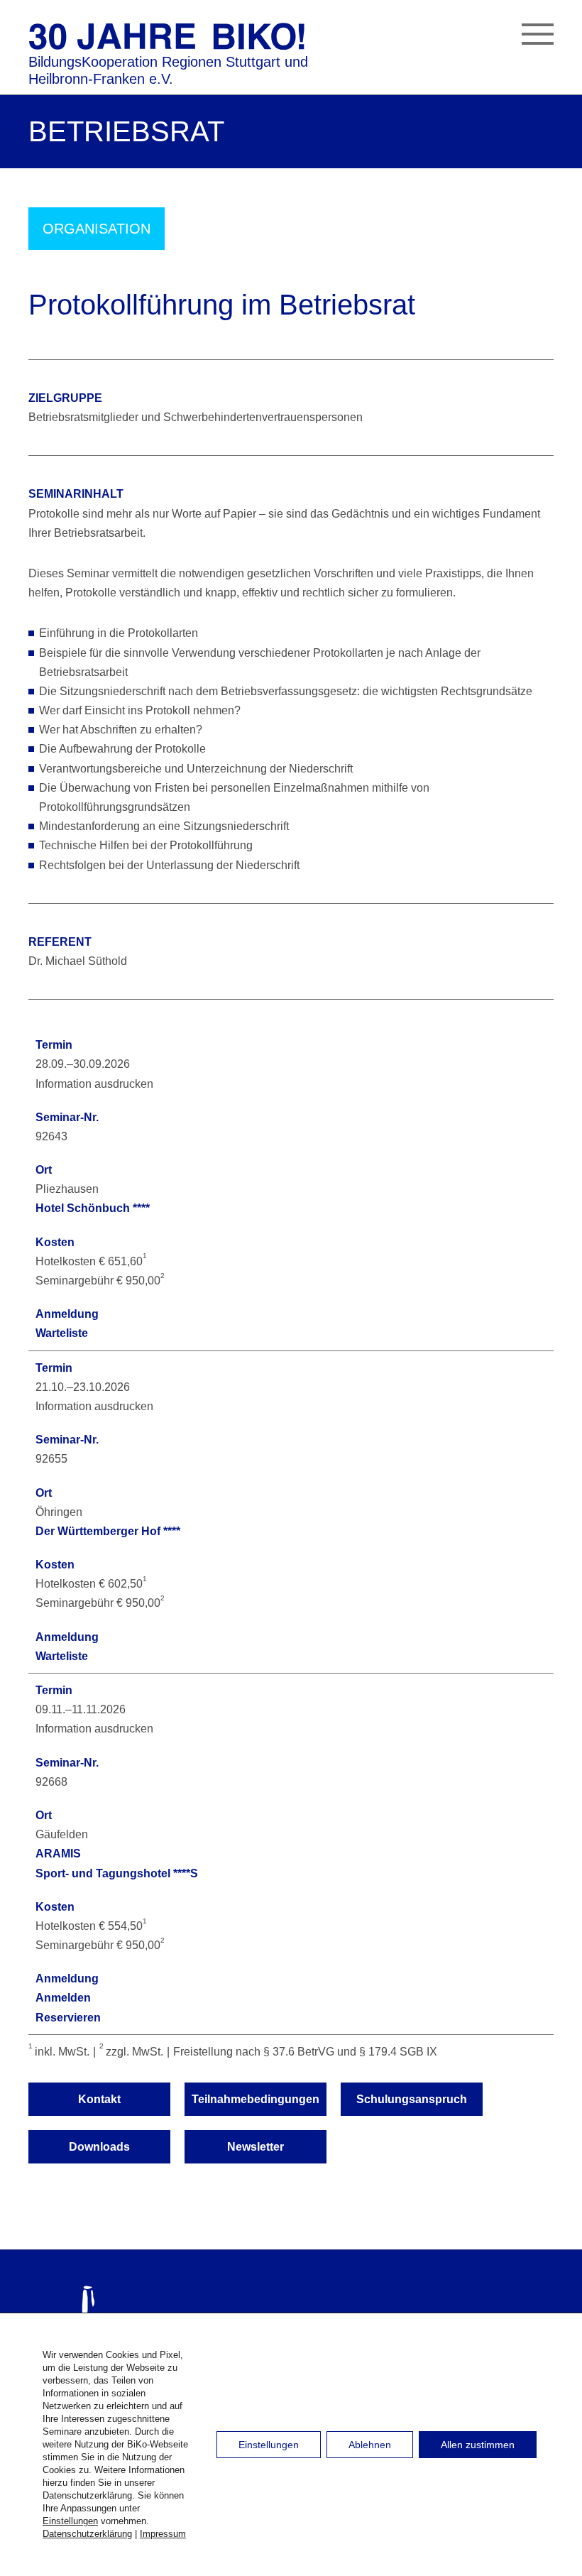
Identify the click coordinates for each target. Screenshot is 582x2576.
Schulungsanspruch (412, 2099)
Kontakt (99, 2099)
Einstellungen (70, 2521)
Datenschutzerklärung (87, 2534)
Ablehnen (370, 2445)
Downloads (99, 2147)
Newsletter (256, 2147)
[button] (538, 37)
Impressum (163, 2534)
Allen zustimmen (478, 2445)
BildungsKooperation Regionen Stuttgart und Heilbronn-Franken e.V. (168, 70)
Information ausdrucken (94, 1084)
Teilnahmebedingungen (256, 2099)
